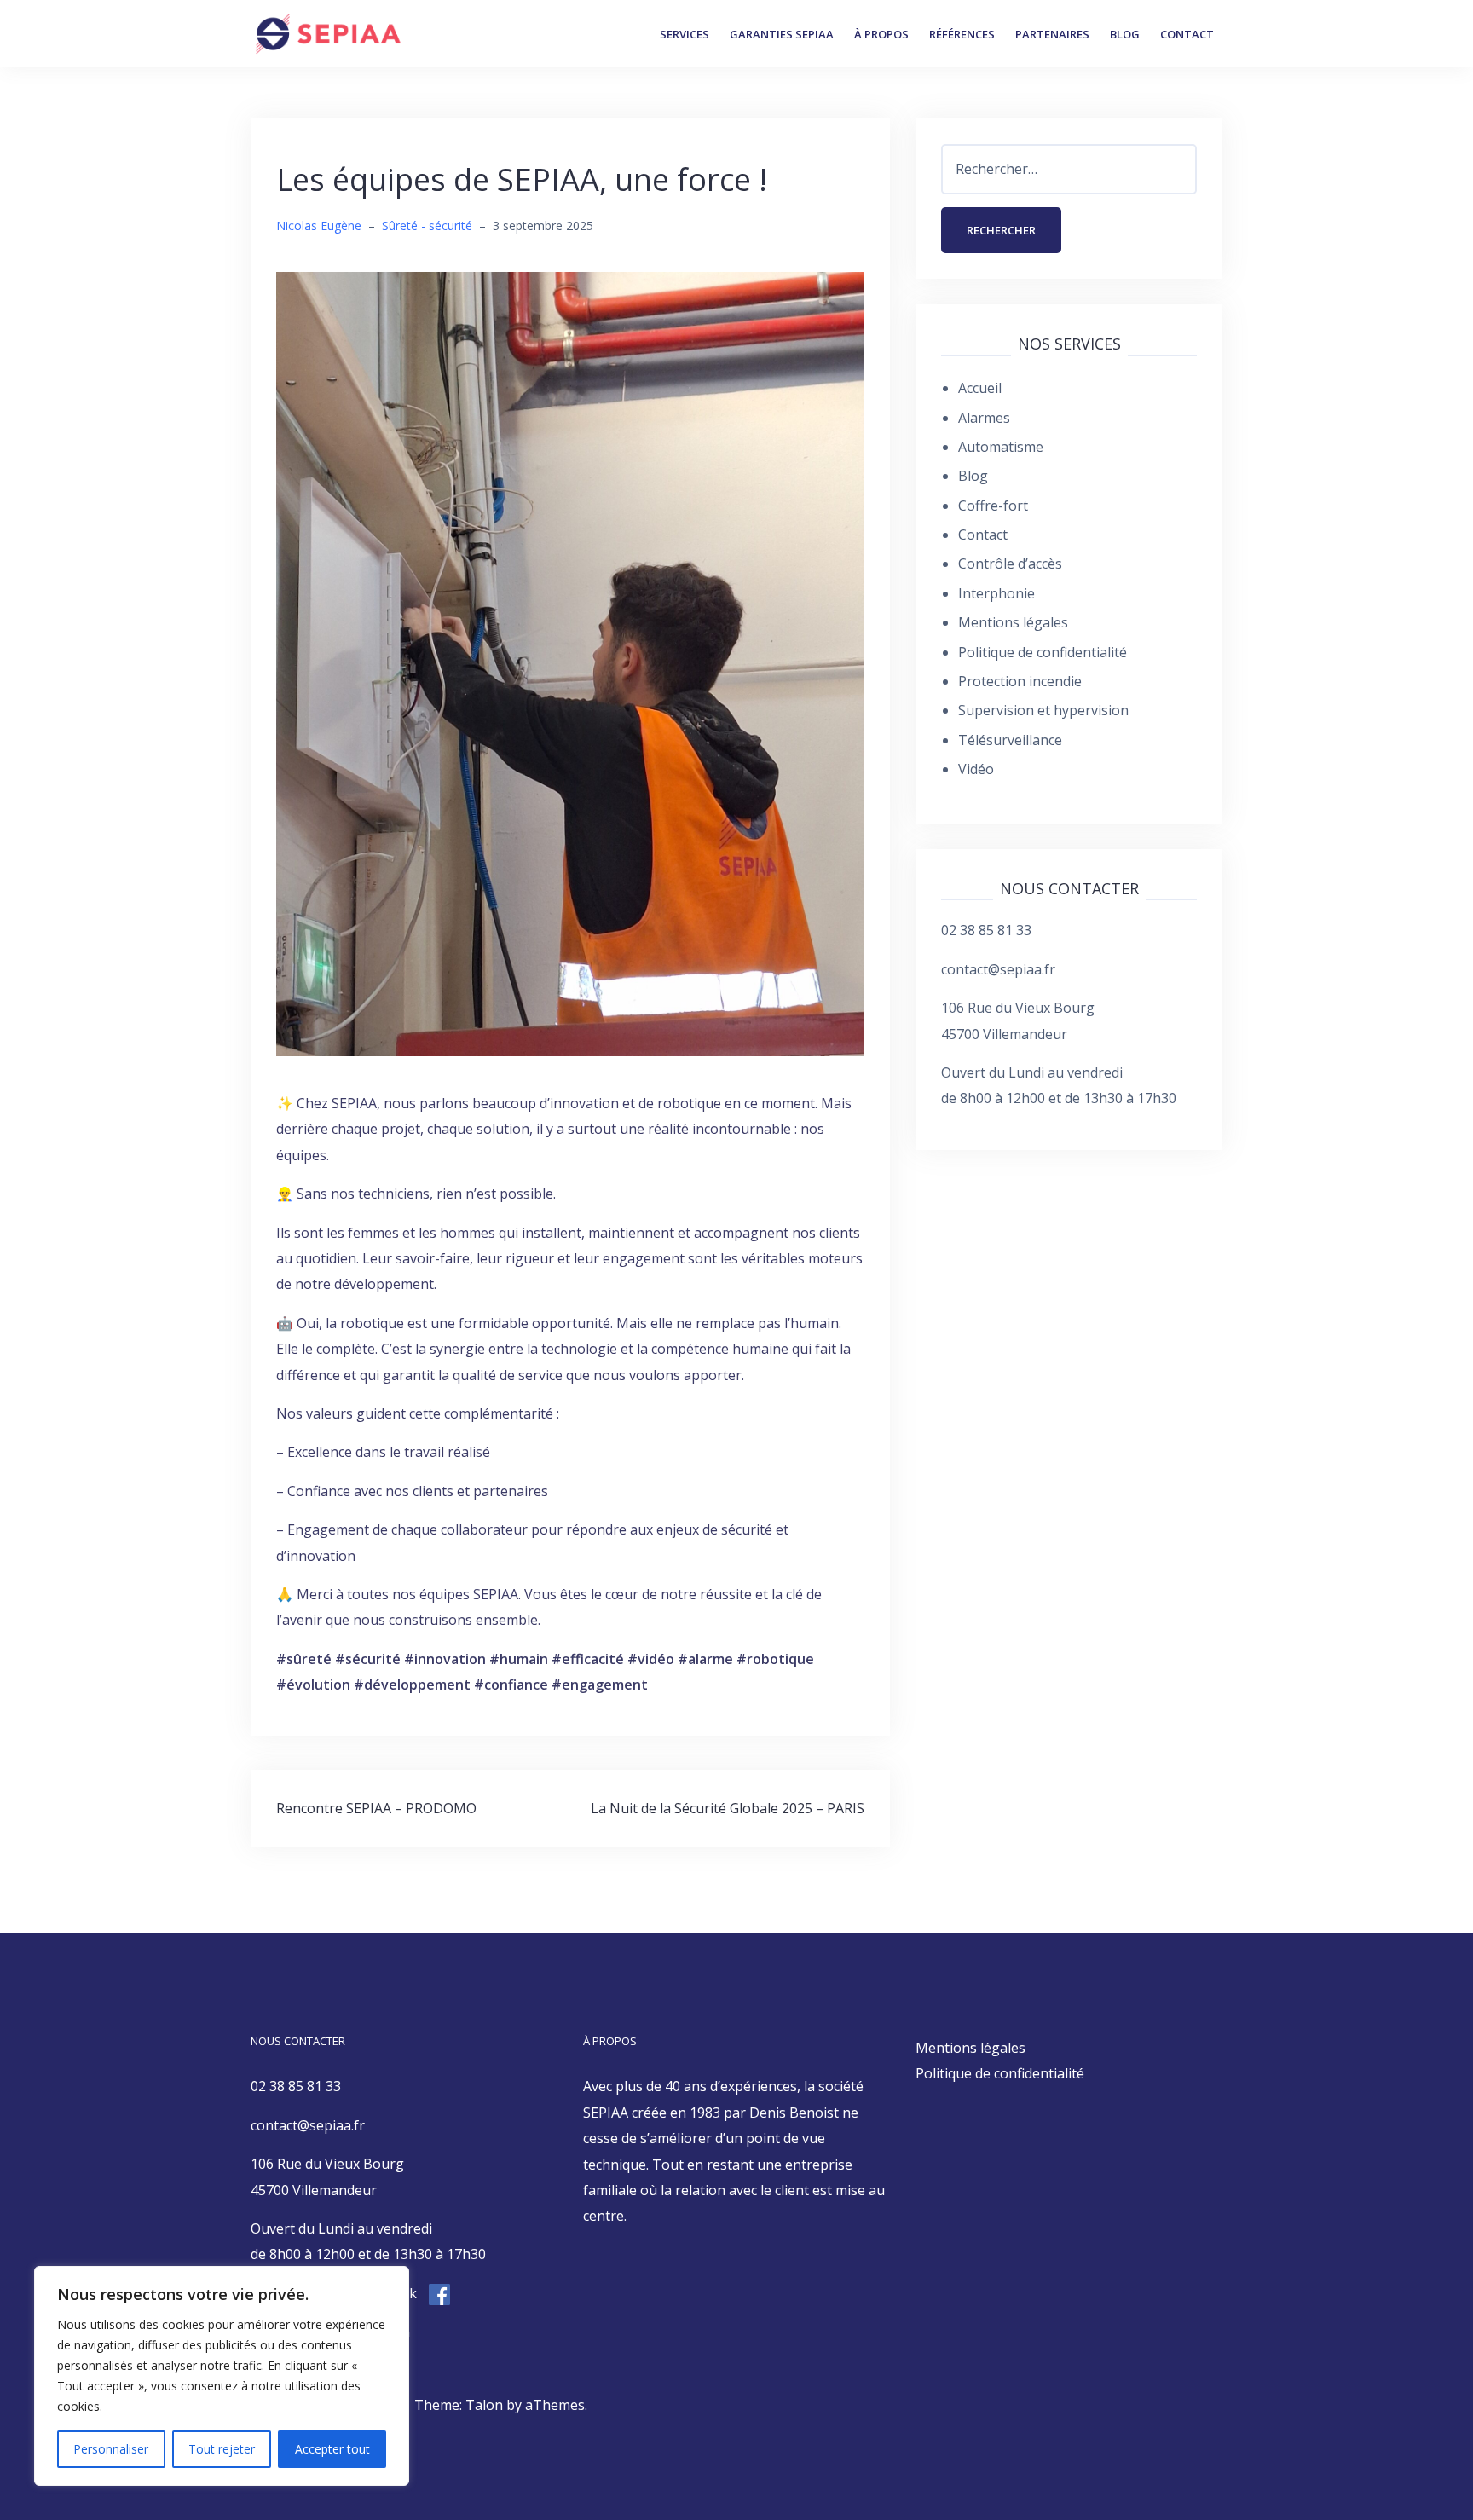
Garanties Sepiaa (782, 34)
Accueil (980, 388)
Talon (484, 2405)
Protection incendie (1020, 681)
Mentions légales (1013, 622)
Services (685, 34)
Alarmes (984, 418)
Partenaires (1052, 34)
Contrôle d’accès (1010, 564)
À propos (881, 34)
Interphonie (996, 593)
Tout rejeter (222, 2449)
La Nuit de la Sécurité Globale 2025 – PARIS (728, 1808)
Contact (1187, 34)
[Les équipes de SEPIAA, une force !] (570, 662)
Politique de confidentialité (1043, 652)
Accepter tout (332, 2449)
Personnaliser (111, 2449)
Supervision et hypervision (1043, 710)
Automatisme (1001, 447)
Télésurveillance (1010, 740)
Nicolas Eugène (319, 225)
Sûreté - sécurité (427, 225)
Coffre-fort (993, 506)
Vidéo (976, 769)
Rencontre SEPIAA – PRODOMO (376, 1808)
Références (962, 34)
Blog (1125, 34)
